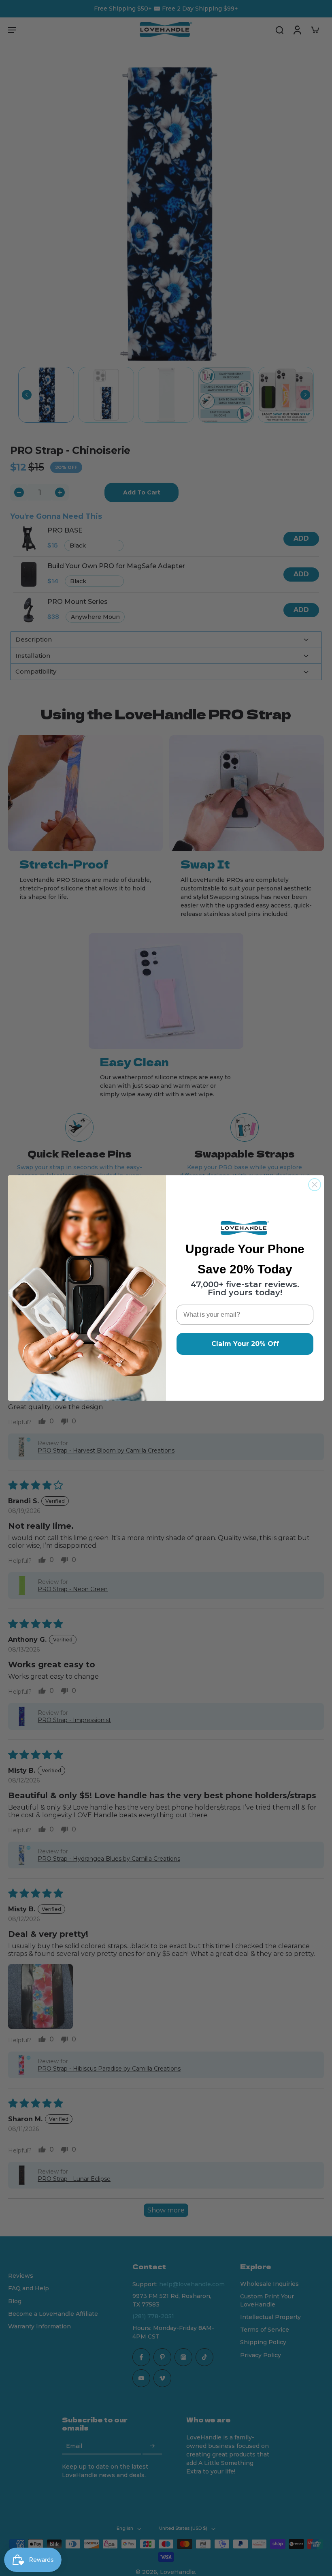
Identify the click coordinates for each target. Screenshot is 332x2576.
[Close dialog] (315, 1185)
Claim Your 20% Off (245, 1344)
